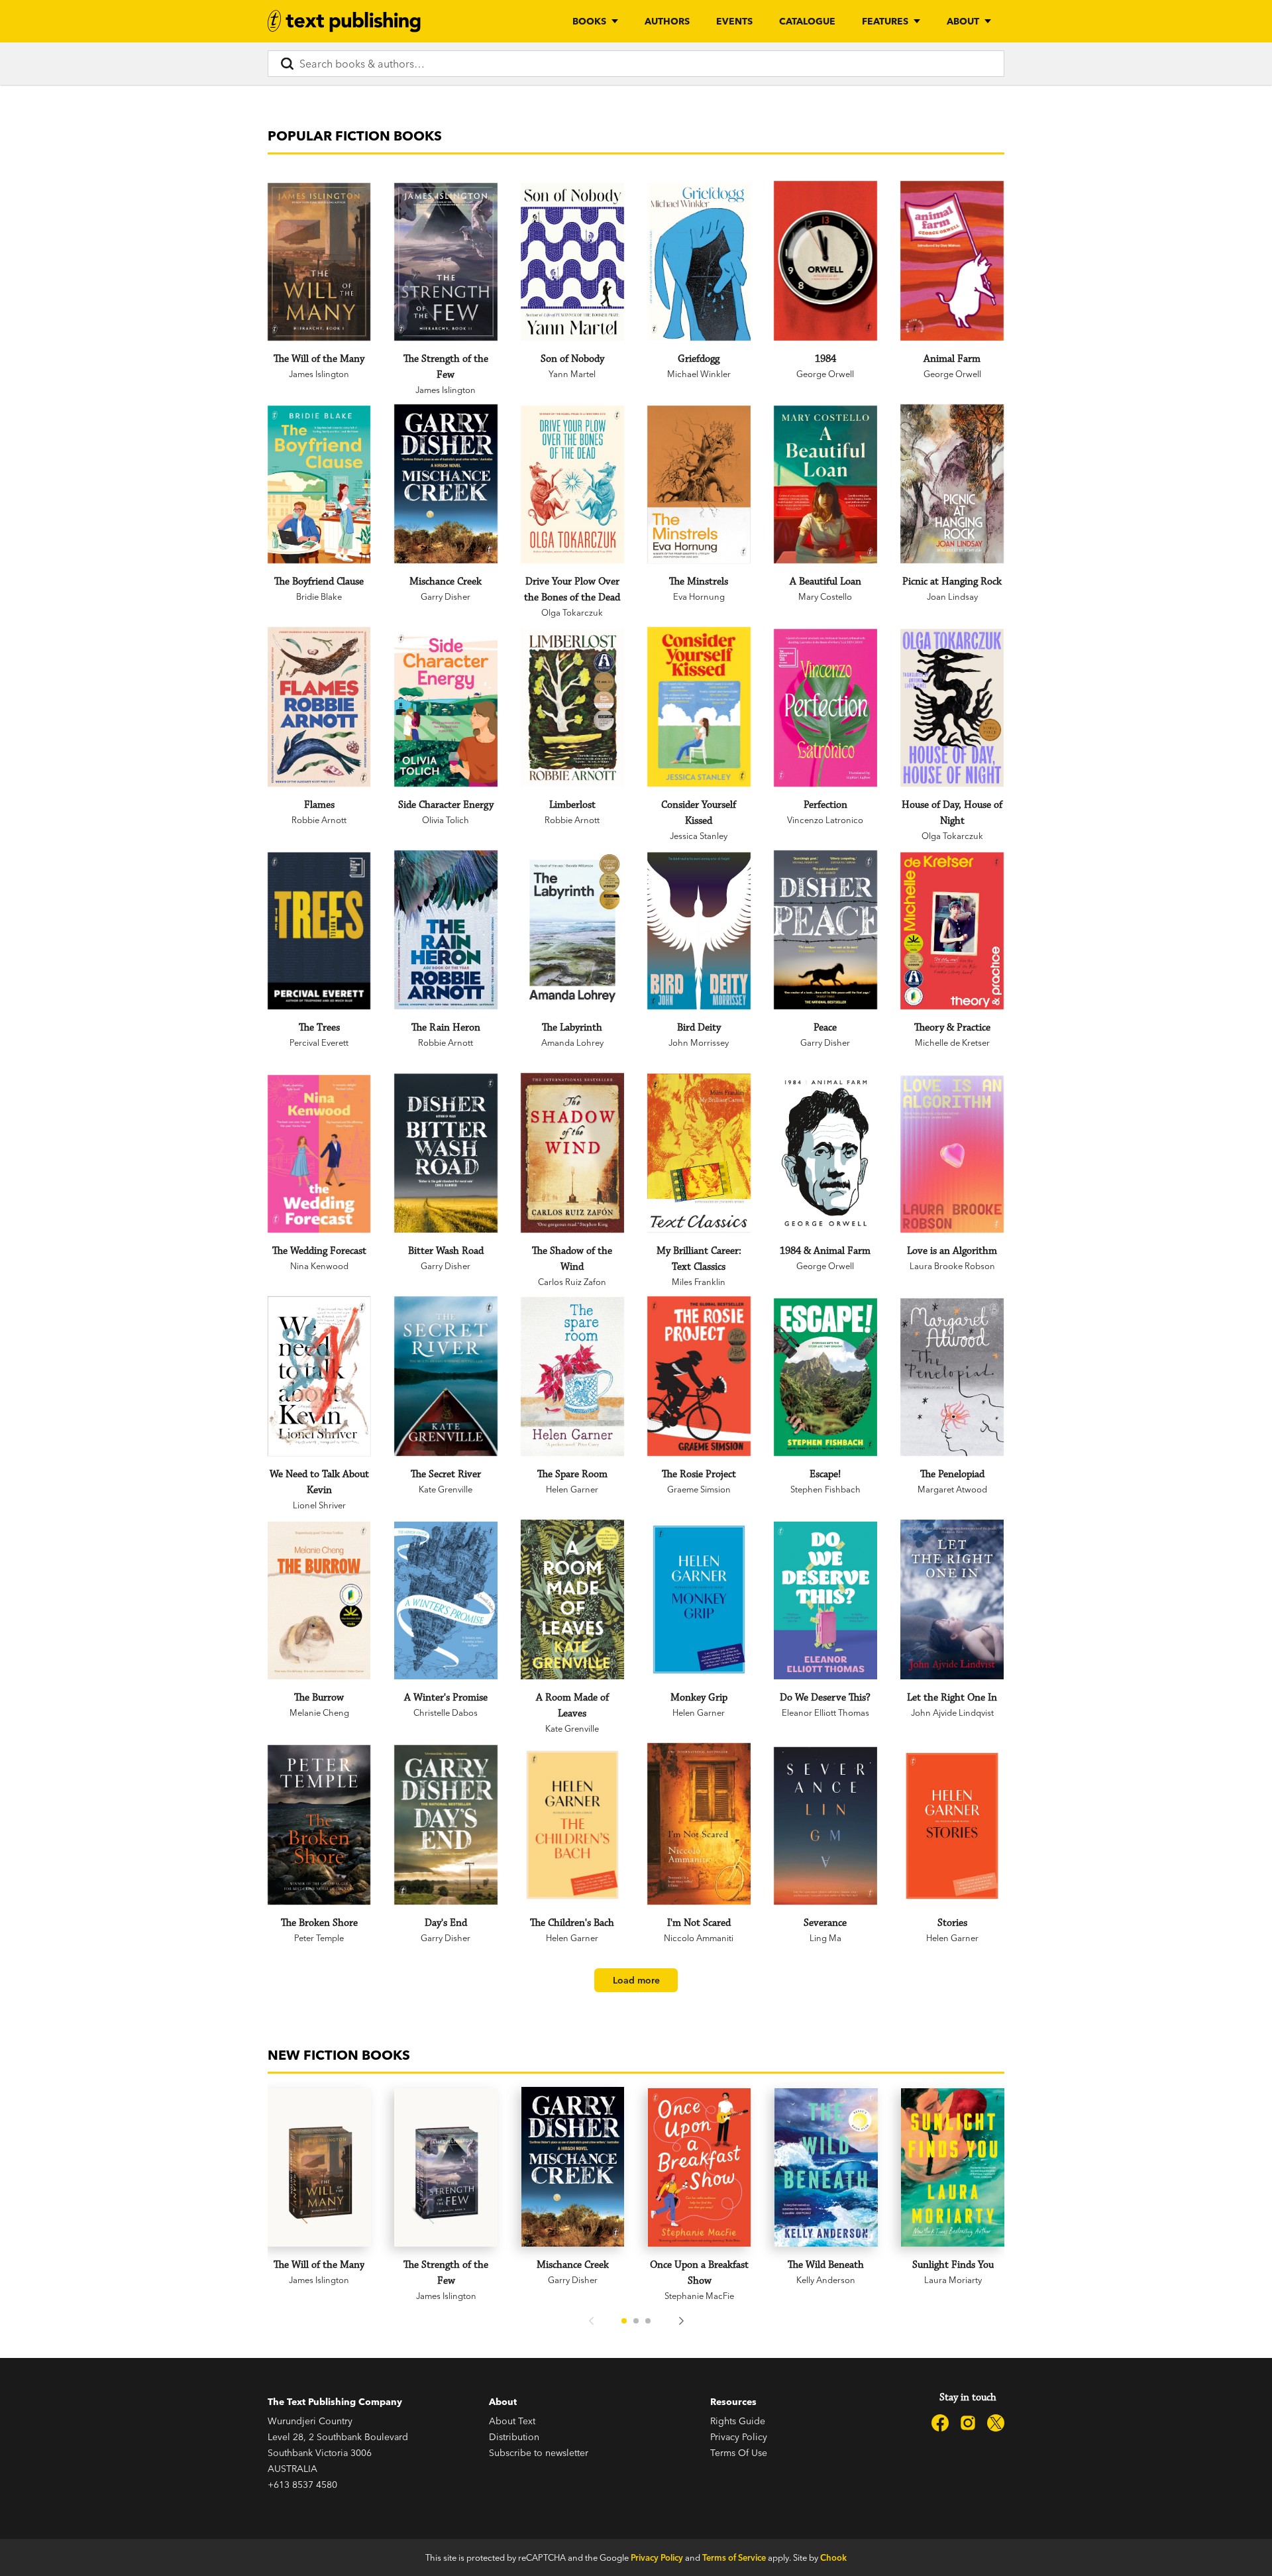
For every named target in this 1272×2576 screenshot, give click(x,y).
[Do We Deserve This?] (825, 1600)
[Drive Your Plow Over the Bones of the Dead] (572, 484)
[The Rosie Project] (699, 1376)
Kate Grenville (446, 1489)
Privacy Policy (739, 2437)
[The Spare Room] (572, 1376)
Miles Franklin (699, 1282)
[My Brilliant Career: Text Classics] (699, 1153)
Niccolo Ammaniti (699, 1938)
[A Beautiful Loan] (825, 484)
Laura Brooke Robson (952, 1266)
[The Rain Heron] (446, 930)
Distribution (514, 2437)
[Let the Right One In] (952, 1599)
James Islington (319, 374)
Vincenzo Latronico (825, 820)
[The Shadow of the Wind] (572, 1153)
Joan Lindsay (952, 596)
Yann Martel (572, 374)
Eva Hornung (699, 596)
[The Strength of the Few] (446, 262)
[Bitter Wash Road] (446, 1153)
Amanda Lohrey (572, 1042)
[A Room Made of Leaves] (572, 1599)
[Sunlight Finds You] (953, 2167)
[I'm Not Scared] (699, 1824)
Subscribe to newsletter (539, 2453)
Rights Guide (738, 2421)
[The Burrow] (319, 1600)
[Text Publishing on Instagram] (968, 2423)
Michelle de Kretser (952, 1042)
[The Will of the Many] (319, 262)
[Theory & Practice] (952, 931)
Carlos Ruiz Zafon (572, 1282)
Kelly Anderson (826, 2280)
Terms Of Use (739, 2453)
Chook (833, 2557)
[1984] (825, 261)
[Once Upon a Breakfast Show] (700, 2167)
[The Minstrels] (699, 484)
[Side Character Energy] (446, 708)
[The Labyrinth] (572, 930)
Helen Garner (572, 1489)
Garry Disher (446, 596)
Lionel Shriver (319, 1505)
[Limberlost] (572, 708)
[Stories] (952, 1826)
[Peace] (825, 930)
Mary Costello (825, 596)
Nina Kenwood (319, 1266)
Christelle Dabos (446, 1712)
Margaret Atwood (952, 1489)
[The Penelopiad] (952, 1377)
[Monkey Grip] (699, 1599)
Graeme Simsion (699, 1489)
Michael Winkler (699, 374)
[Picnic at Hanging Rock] (952, 484)
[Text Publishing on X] (996, 2423)
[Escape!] (825, 1377)
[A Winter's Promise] (446, 1600)
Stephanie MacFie (699, 2296)
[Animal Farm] (952, 261)
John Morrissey (699, 1042)
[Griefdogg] (699, 262)
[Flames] (319, 707)
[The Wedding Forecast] (319, 1154)
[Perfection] (825, 708)
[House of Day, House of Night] (952, 708)
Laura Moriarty (953, 2280)
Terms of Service (734, 2557)
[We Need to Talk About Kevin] (319, 1376)
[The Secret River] (446, 1376)
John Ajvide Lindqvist (952, 1712)
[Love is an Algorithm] (952, 1154)
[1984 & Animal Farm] (825, 1153)
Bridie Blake (319, 596)
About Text (512, 2421)
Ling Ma (825, 1938)
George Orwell (825, 374)
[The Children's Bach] (572, 1825)
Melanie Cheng (319, 1712)
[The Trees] (319, 931)
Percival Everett (319, 1042)
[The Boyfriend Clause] (319, 484)
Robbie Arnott (319, 820)
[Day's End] (446, 1825)
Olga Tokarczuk (572, 612)
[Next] (681, 2321)
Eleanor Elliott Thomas (825, 1712)
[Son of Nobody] (572, 262)
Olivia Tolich (446, 820)
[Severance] (825, 1826)
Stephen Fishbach (825, 1489)
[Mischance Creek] (446, 484)
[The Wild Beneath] (826, 2167)
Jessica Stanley (699, 836)
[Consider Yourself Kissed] (699, 707)
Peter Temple (319, 1938)
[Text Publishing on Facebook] (940, 2423)
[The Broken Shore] (319, 1825)
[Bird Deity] (699, 931)
